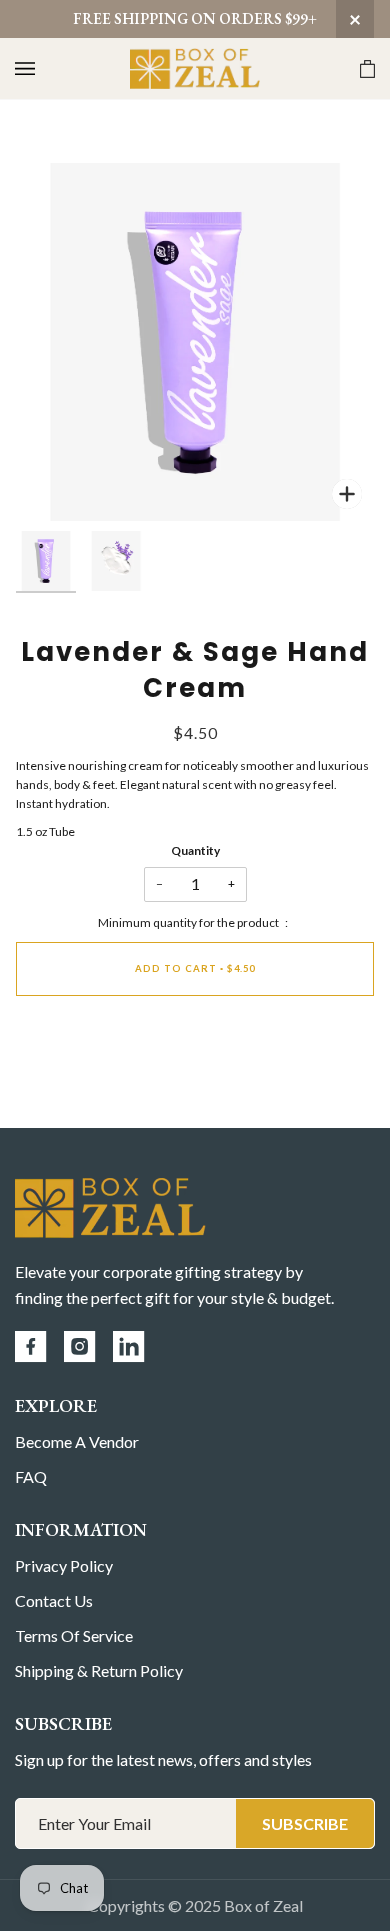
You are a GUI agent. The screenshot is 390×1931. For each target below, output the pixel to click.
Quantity (195, 850)
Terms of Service (74, 1635)
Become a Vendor (77, 1441)
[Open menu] (45, 68)
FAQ (31, 1476)
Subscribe (305, 1823)
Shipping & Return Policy (99, 1670)
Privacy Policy (64, 1565)
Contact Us (54, 1600)
